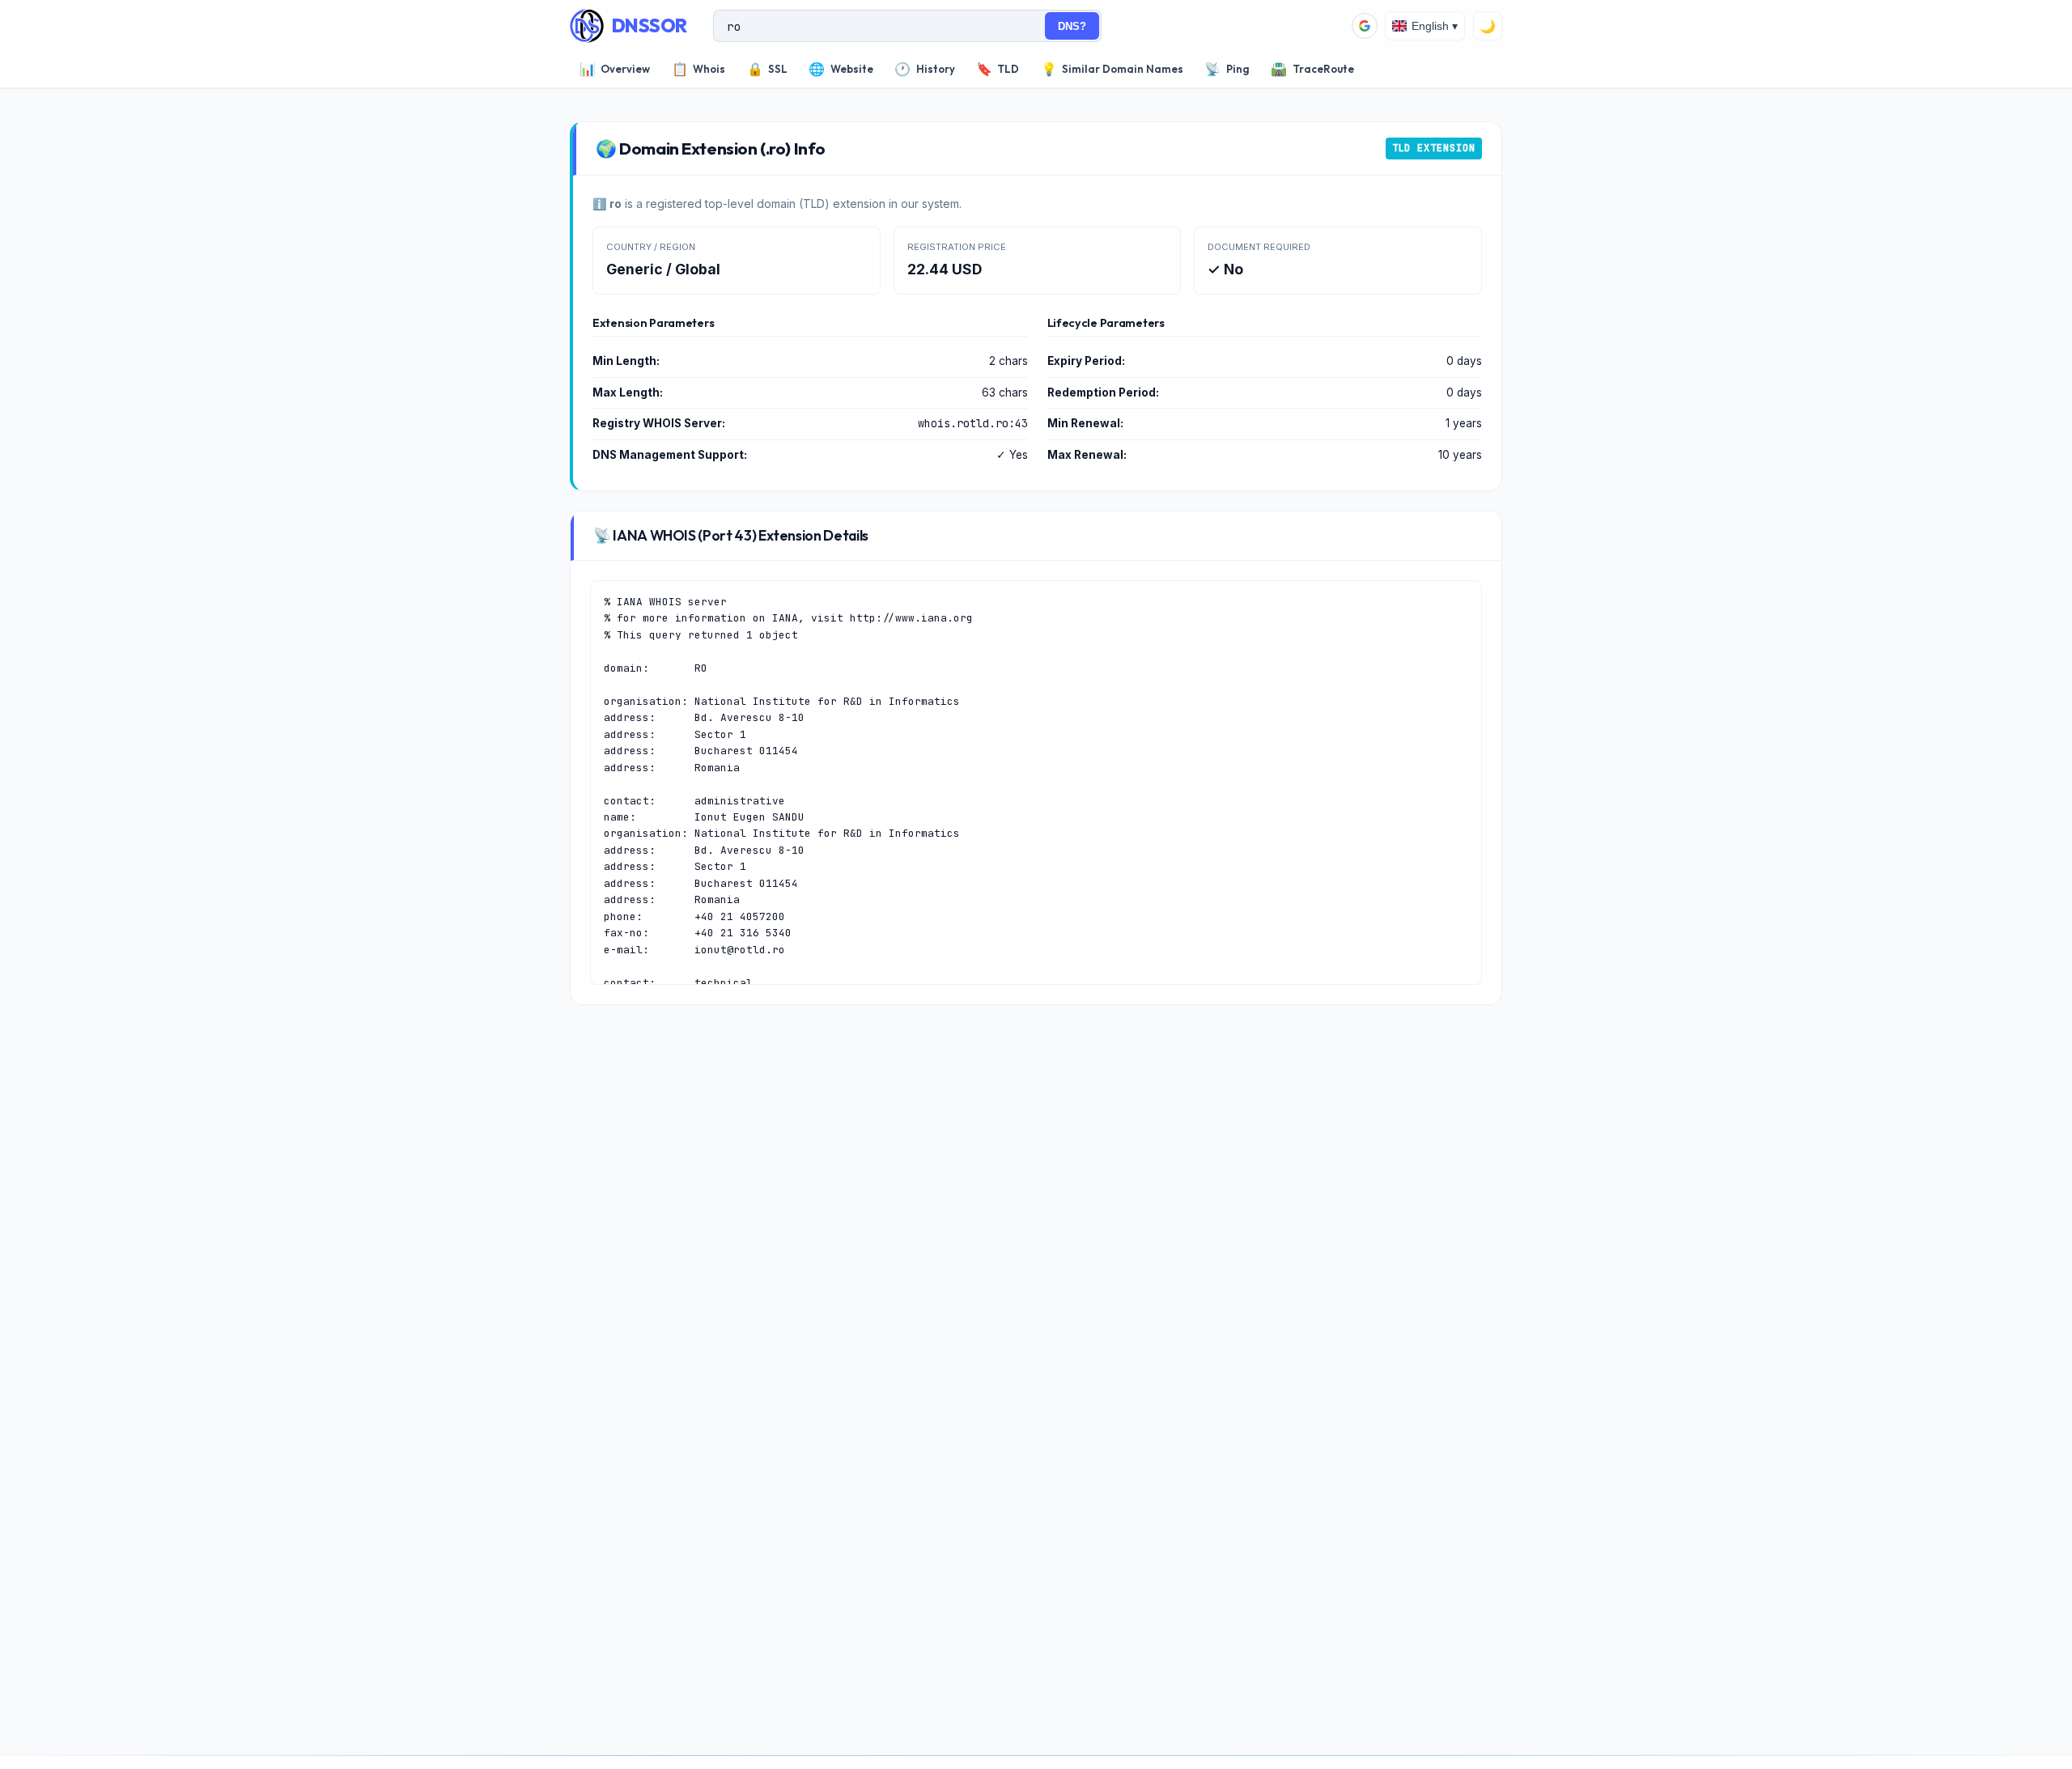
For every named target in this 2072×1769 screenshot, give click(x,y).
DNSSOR (650, 25)
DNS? (1072, 26)
